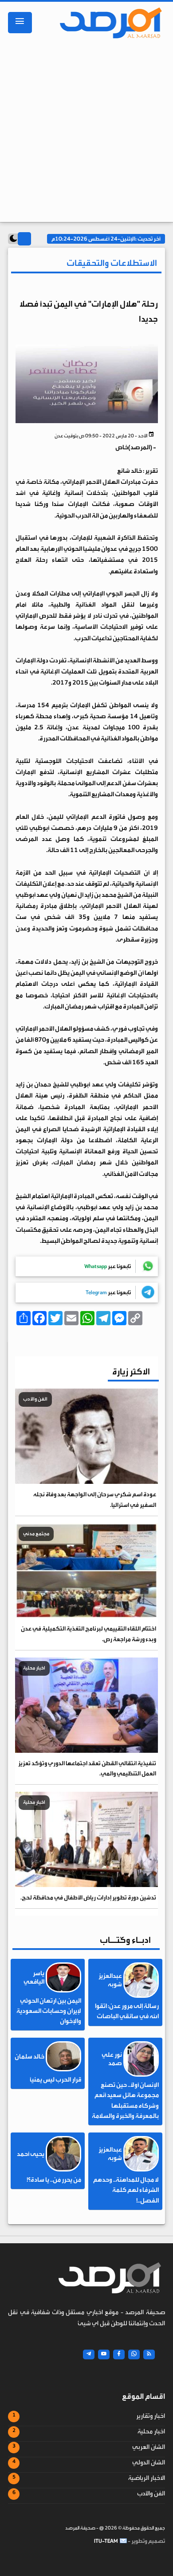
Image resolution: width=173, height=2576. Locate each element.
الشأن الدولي (149, 2463)
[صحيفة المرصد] (112, 23)
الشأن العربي (149, 2447)
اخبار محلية (151, 2432)
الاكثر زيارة (131, 1372)
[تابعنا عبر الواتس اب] (134, 2354)
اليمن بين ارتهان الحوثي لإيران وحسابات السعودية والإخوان (49, 2011)
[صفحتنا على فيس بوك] (119, 2354)
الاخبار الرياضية (147, 2478)
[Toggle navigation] (20, 23)
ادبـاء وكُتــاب (125, 1940)
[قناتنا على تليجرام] (89, 2354)
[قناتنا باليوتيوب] (104, 2354)
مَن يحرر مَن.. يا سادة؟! (54, 2180)
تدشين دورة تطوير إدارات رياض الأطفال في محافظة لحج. (88, 1897)
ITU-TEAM (106, 2541)
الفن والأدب (151, 2494)
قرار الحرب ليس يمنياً (55, 2080)
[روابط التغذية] (149, 2354)
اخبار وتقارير (151, 2416)
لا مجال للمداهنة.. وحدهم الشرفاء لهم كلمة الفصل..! (126, 2190)
